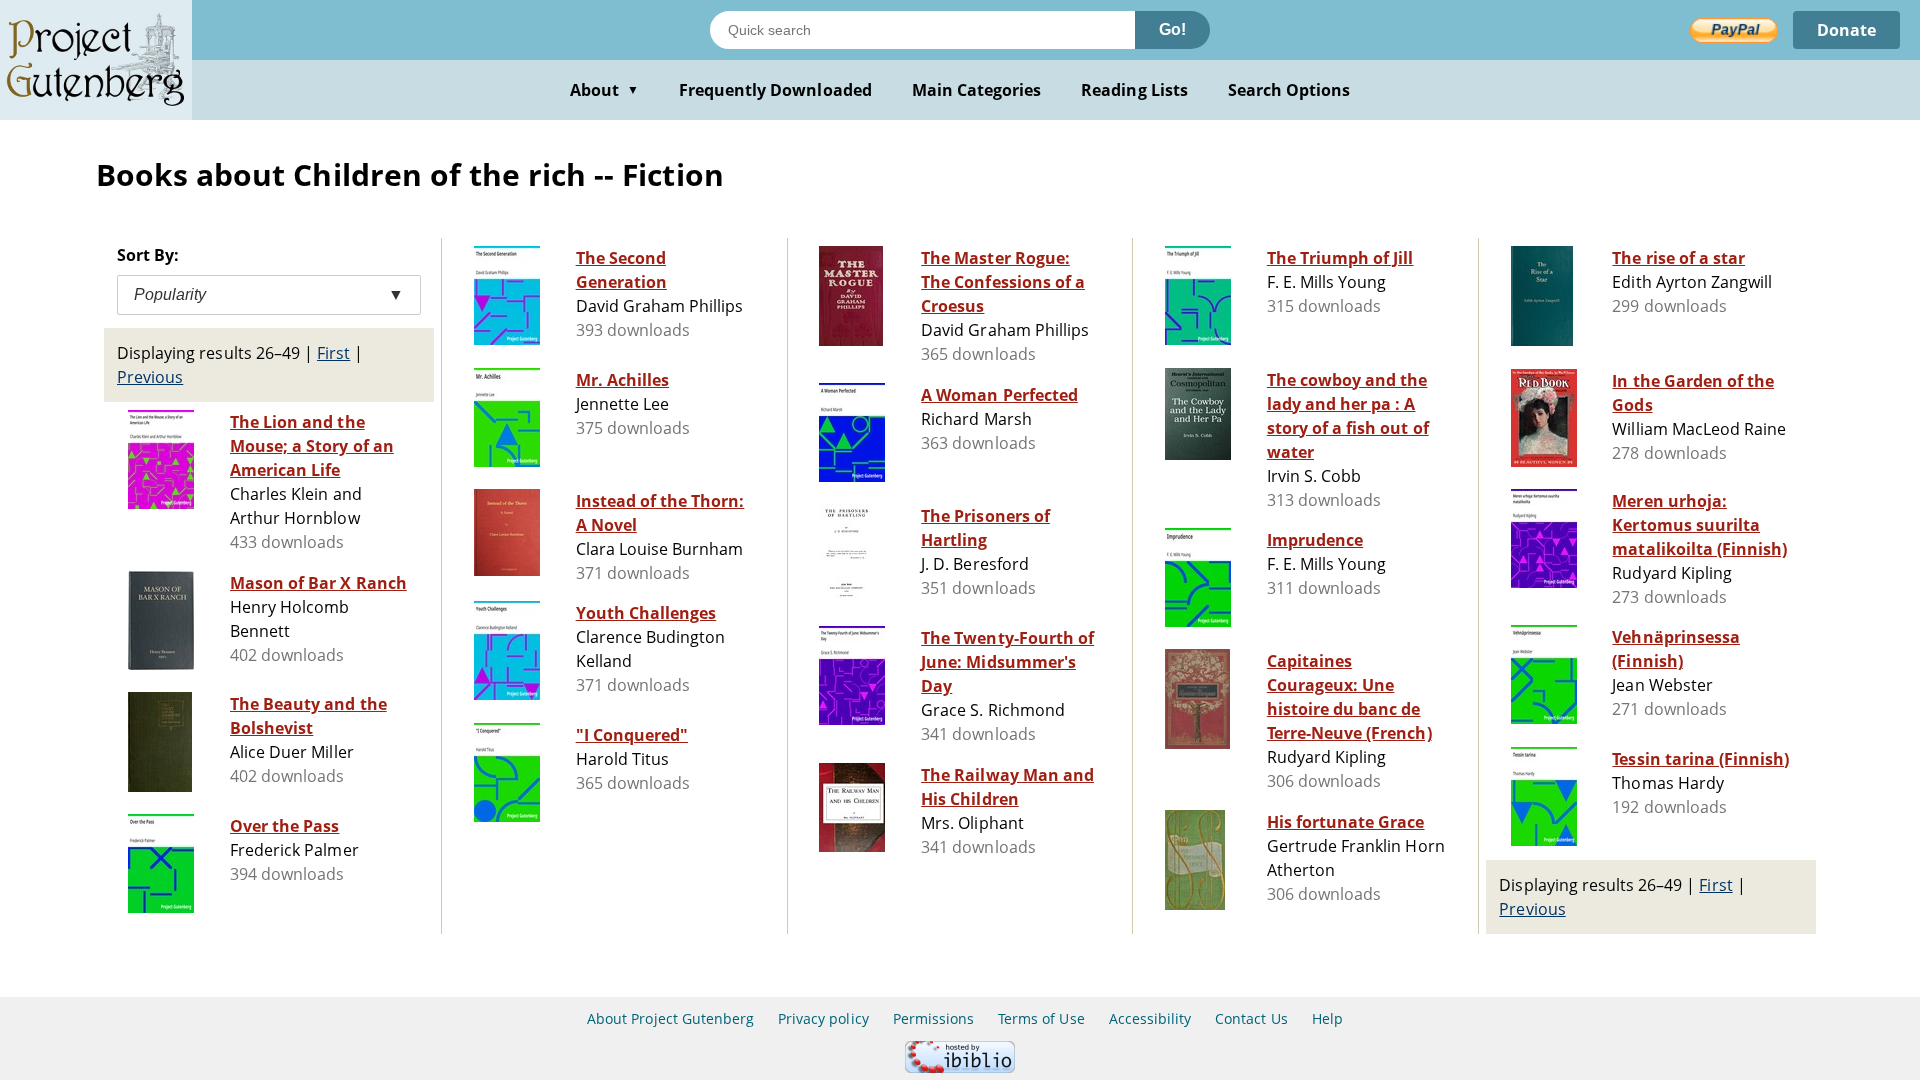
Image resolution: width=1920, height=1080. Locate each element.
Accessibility (1150, 1018)
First (333, 353)
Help (1327, 1018)
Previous (150, 377)
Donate (1846, 30)
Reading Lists (1134, 90)
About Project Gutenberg (670, 1018)
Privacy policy (823, 1018)
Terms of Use (1041, 1018)
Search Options (1289, 90)
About (604, 90)
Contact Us (1251, 1018)
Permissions (933, 1018)
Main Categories (977, 90)
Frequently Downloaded (775, 90)
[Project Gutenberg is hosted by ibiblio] (960, 1067)
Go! (1172, 29)
